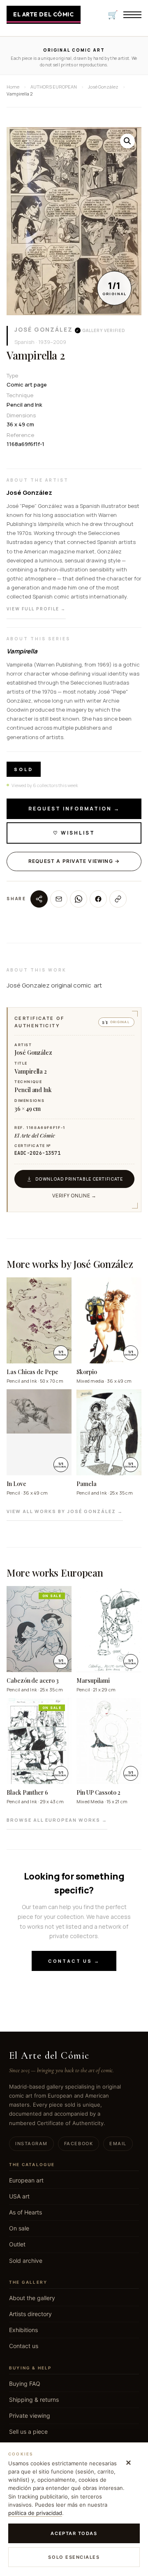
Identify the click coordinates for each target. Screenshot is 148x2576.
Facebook (79, 2144)
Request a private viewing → (74, 861)
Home (13, 87)
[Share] (39, 899)
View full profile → (36, 609)
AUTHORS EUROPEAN (54, 87)
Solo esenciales (74, 2557)
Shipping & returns (34, 2400)
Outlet (17, 2244)
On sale (19, 2228)
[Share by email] (59, 899)
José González (44, 329)
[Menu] (132, 15)
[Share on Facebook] (98, 899)
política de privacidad (35, 2513)
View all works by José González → (65, 1511)
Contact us (24, 2346)
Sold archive (26, 2261)
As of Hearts (25, 2212)
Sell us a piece (28, 2431)
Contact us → (74, 1961)
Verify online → (74, 1196)
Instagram (31, 2144)
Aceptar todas (74, 2533)
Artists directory (30, 2314)
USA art (19, 2196)
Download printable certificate (79, 1179)
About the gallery (32, 2298)
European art (26, 2180)
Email (118, 2144)
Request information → (74, 809)
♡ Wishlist (74, 833)
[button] (127, 141)
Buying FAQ (25, 2384)
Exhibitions (23, 2330)
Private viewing (30, 2416)
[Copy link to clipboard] (118, 899)
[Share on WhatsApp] (79, 899)
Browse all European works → (57, 1820)
